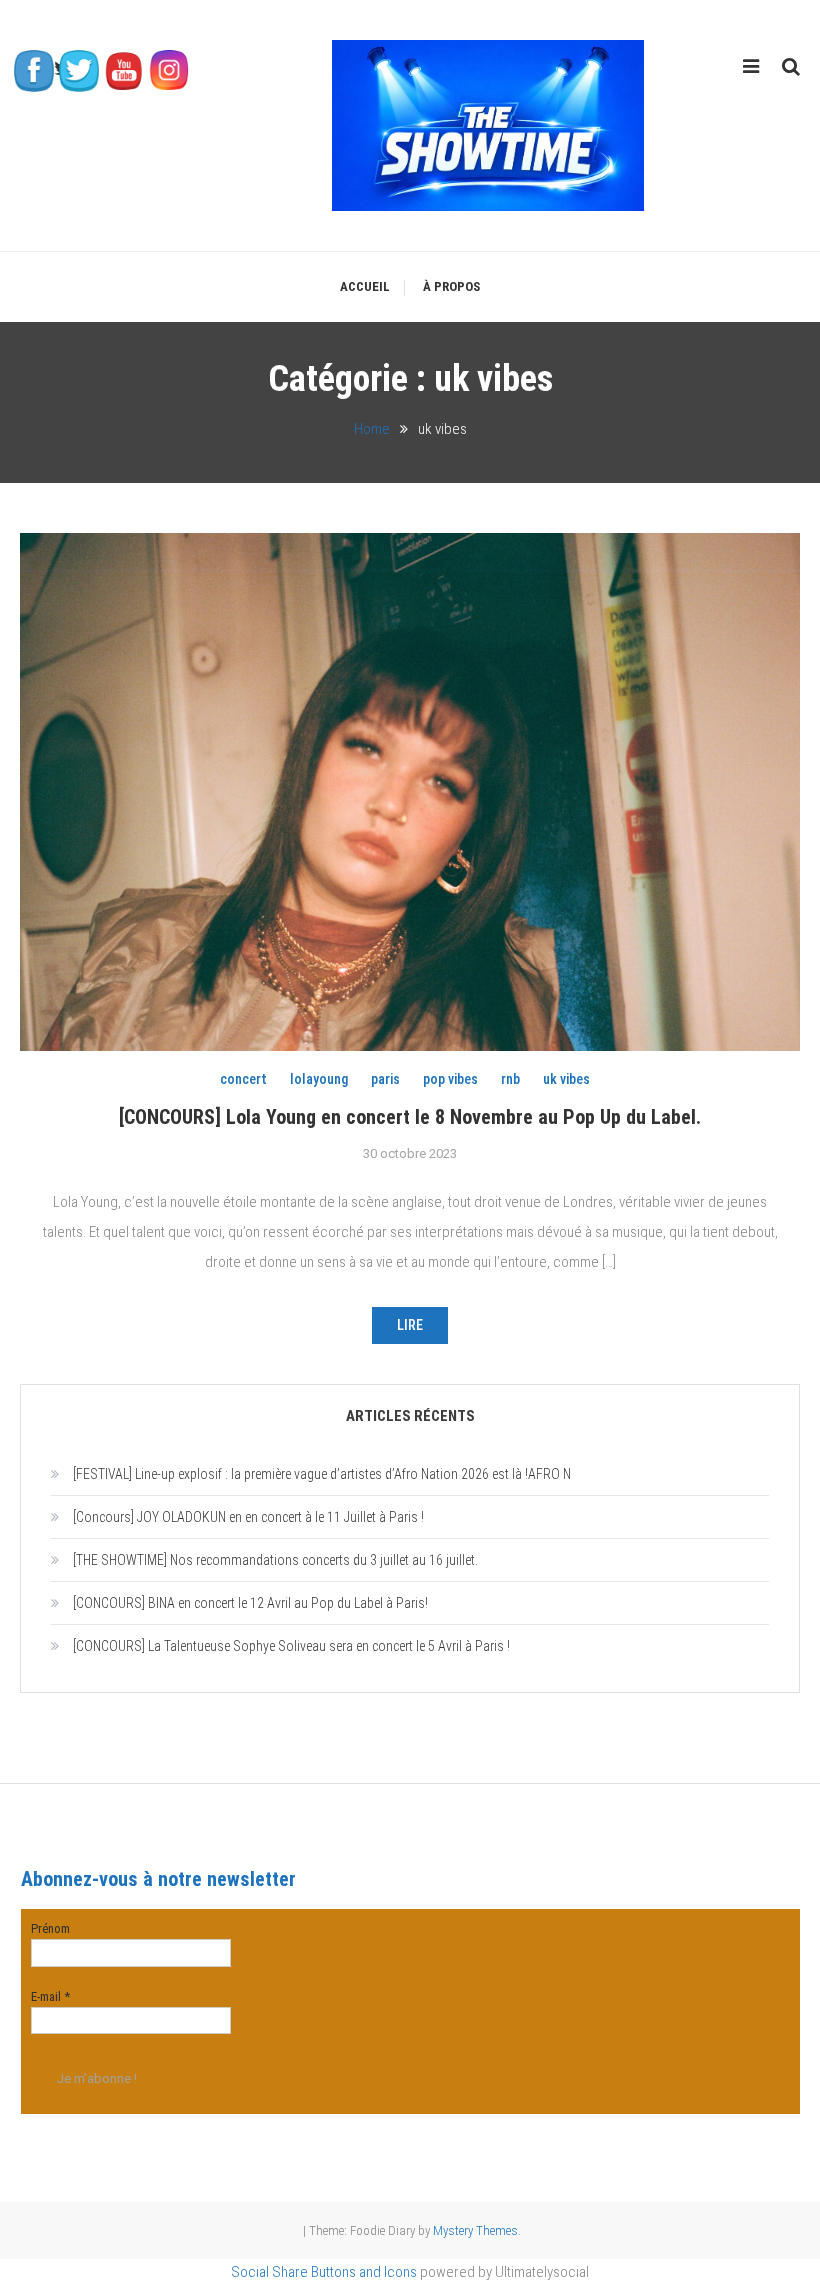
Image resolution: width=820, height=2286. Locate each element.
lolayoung (319, 1079)
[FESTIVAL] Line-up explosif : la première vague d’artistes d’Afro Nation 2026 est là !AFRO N (322, 1474)
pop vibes (450, 1079)
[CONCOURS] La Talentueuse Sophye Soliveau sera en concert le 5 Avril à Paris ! (291, 1646)
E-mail (50, 1996)
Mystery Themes (475, 2230)
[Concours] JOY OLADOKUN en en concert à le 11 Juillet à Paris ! (248, 1517)
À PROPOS (451, 286)
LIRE (410, 1325)
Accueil (365, 286)
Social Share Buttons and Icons (324, 2272)
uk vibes (566, 1079)
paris (385, 1079)
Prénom (50, 1928)
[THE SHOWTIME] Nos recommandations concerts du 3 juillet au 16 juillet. (275, 1560)
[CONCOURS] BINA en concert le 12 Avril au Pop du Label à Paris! (250, 1603)
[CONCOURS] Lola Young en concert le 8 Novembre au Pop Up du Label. (410, 1117)
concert (243, 1079)
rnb (510, 1079)
